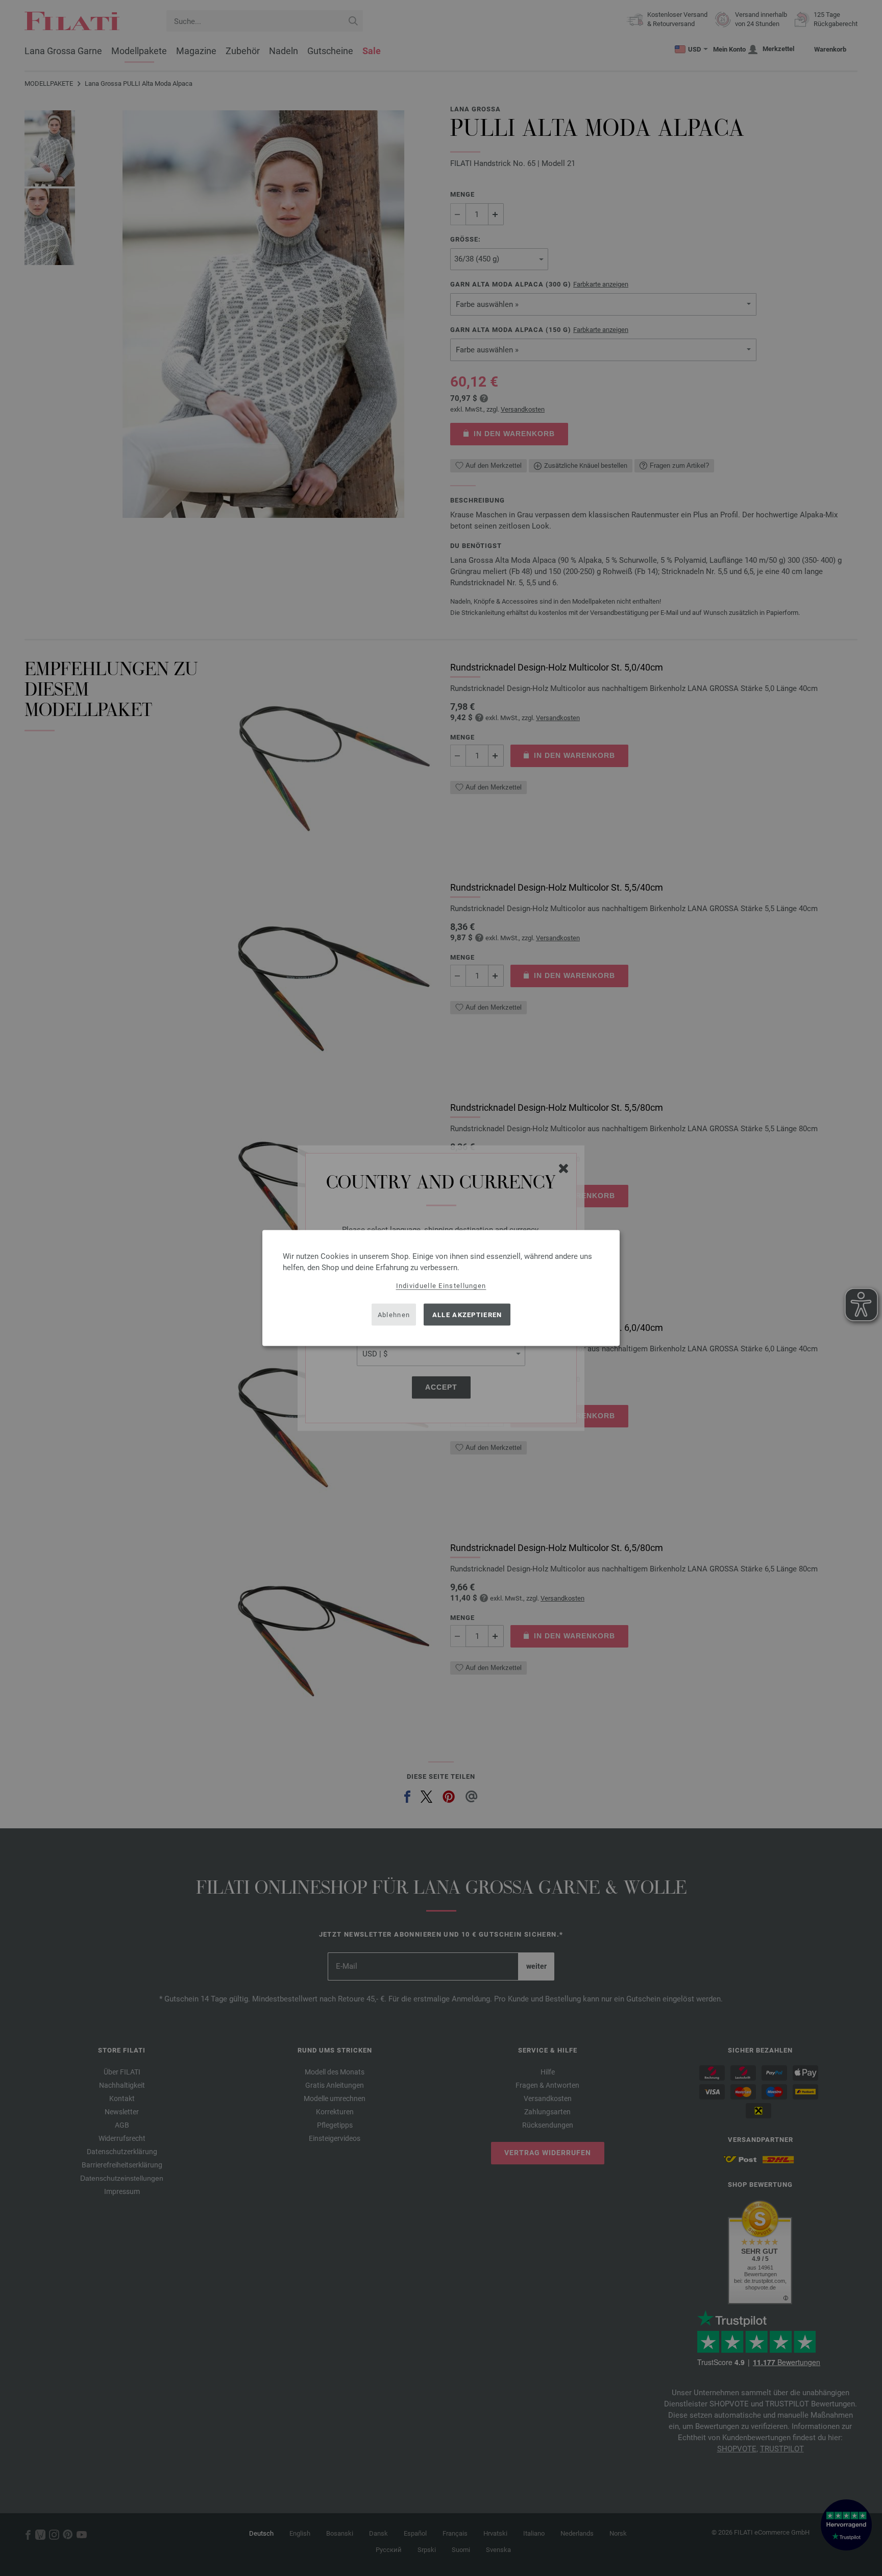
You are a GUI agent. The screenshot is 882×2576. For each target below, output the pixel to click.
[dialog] (441, 1288)
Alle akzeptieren (467, 1314)
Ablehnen (394, 1314)
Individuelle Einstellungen (441, 1286)
